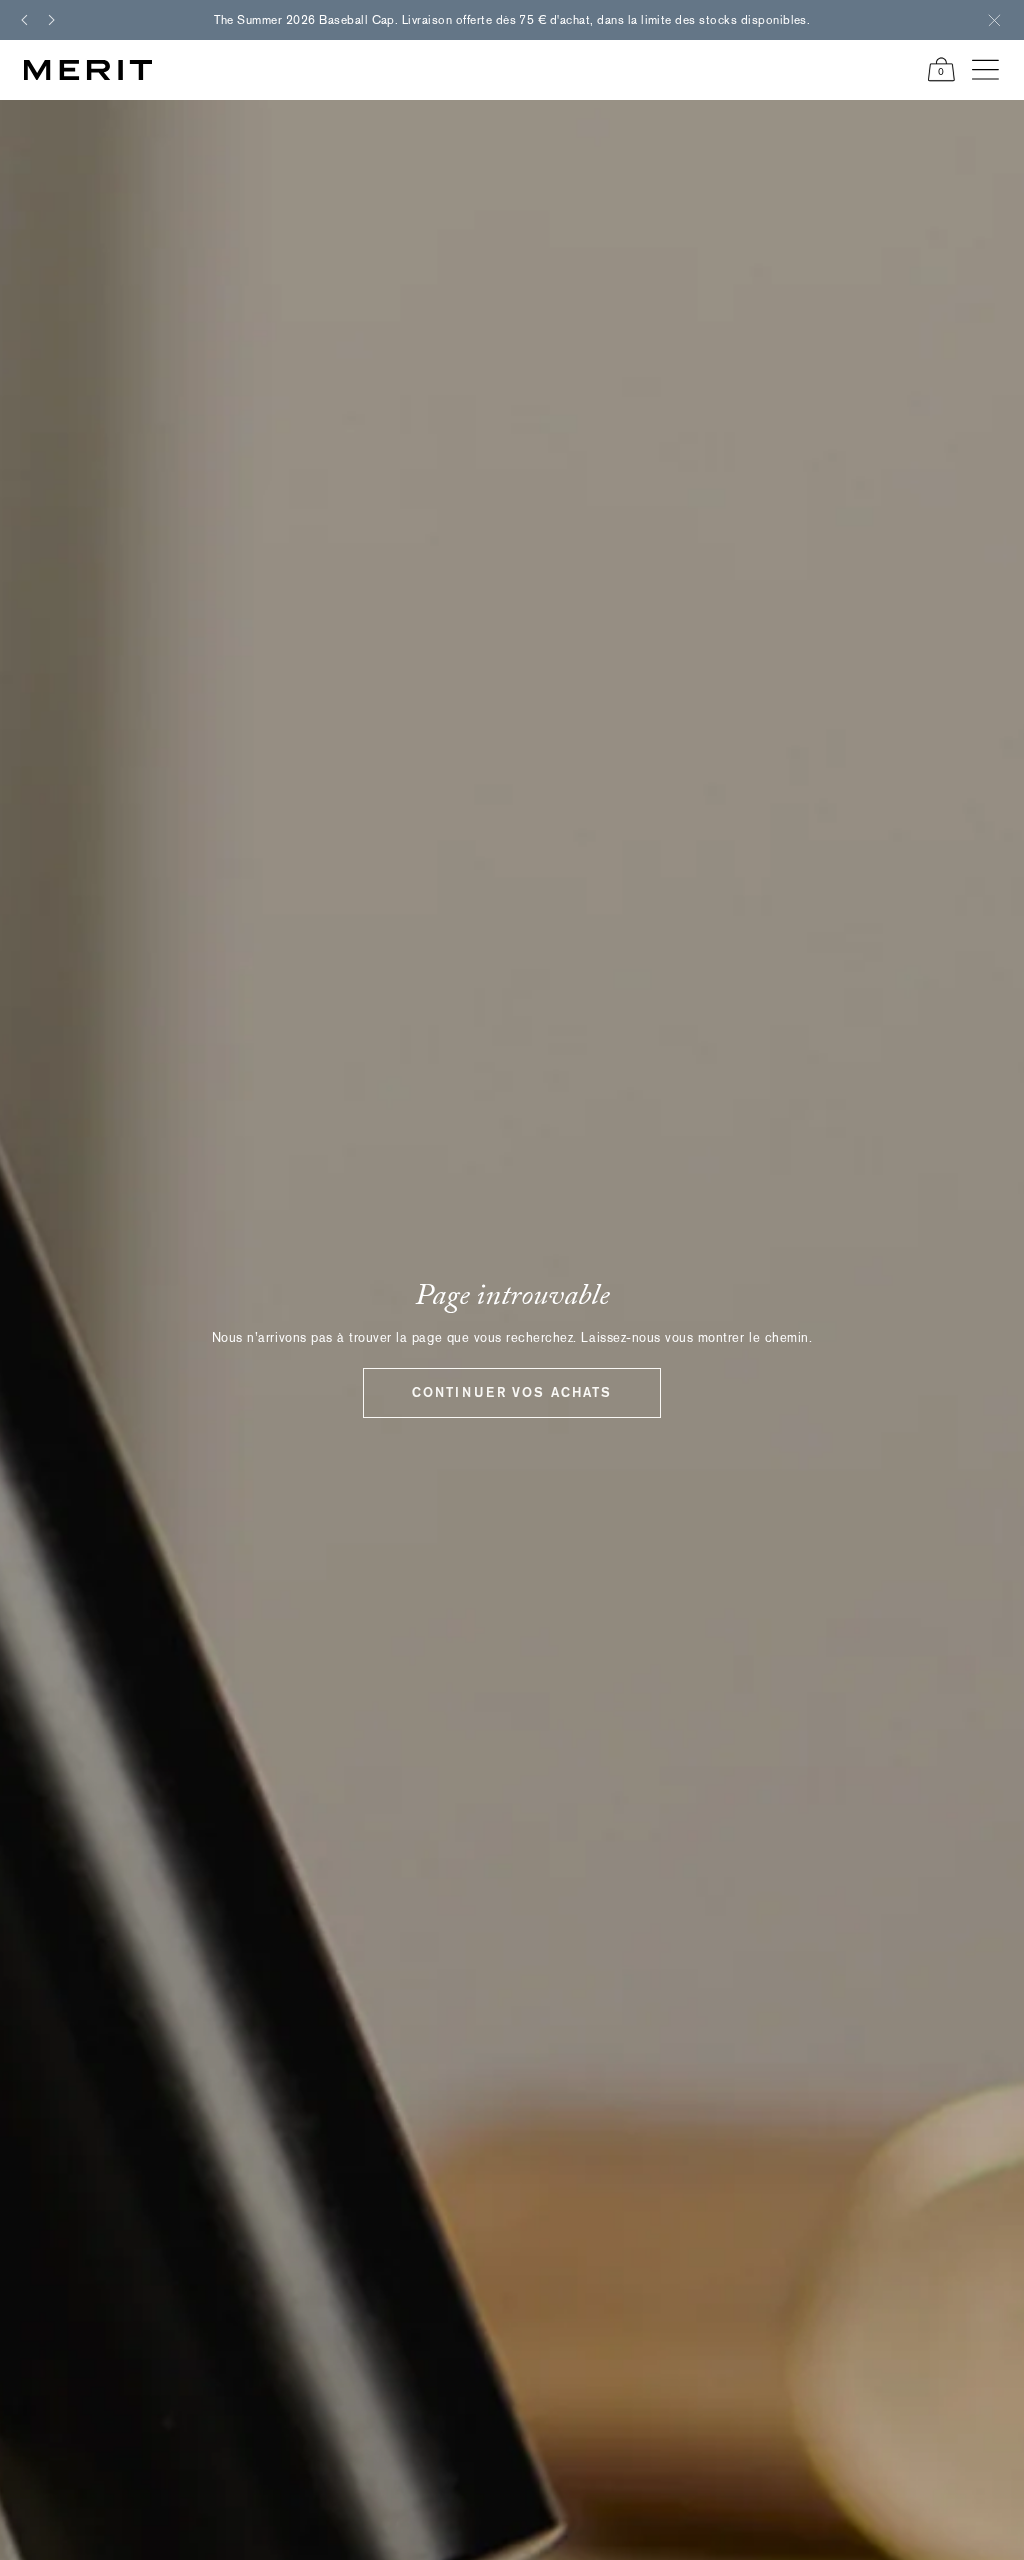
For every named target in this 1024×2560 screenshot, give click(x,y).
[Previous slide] (24, 20)
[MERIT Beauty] (88, 70)
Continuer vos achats (512, 1392)
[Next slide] (52, 20)
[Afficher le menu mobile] (986, 70)
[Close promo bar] (994, 20)
